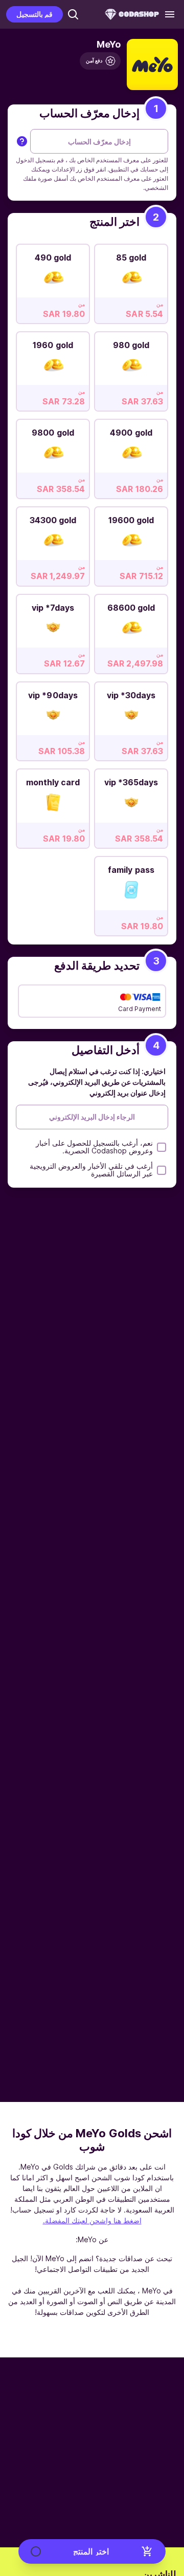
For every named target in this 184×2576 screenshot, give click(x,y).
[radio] (131, 281)
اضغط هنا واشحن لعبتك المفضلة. (92, 2220)
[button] (73, 14)
